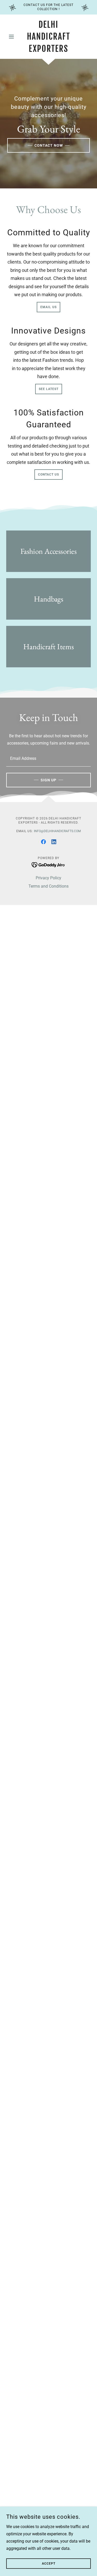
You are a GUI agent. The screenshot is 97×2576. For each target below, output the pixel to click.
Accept (49, 2564)
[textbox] (48, 758)
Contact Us (48, 475)
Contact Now (49, 145)
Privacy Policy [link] (48, 878)
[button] (13, 37)
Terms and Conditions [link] (48, 886)
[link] (48, 37)
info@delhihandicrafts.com (57, 831)
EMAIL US (48, 307)
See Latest (49, 389)
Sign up (48, 780)
